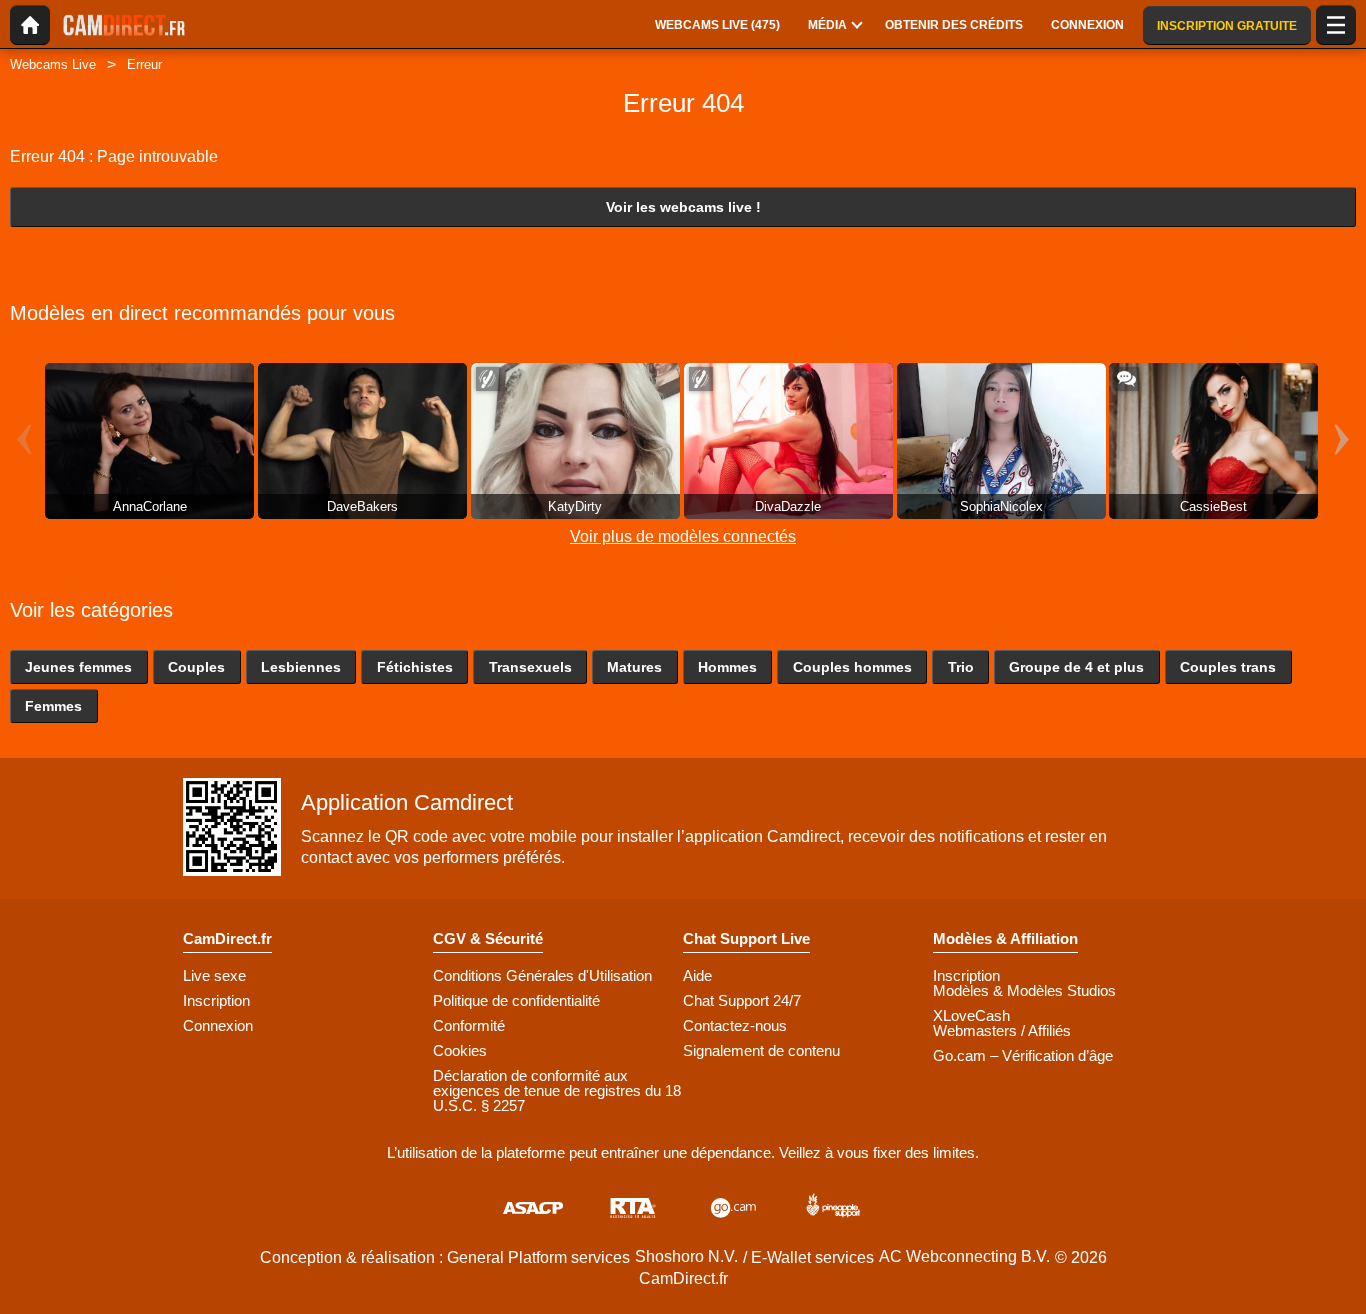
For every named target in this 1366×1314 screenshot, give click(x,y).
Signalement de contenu (761, 1050)
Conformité (469, 1025)
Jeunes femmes (78, 667)
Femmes (53, 706)
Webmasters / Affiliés (1002, 1030)
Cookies (460, 1050)
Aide (697, 975)
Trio (961, 667)
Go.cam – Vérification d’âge (1023, 1055)
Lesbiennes (301, 667)
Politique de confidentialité (516, 1000)
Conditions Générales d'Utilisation (542, 975)
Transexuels (530, 667)
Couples (196, 667)
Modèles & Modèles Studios (1024, 990)
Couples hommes (852, 667)
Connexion (218, 1025)
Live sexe (214, 975)
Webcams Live (53, 64)
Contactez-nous (735, 1025)
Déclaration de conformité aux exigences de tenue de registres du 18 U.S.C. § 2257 (557, 1090)
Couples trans (1228, 667)
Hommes (727, 667)
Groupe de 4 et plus (1076, 667)
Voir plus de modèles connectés (683, 536)
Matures (634, 667)
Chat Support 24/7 (742, 1000)
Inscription (216, 1000)
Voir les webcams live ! (683, 207)
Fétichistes (415, 667)
